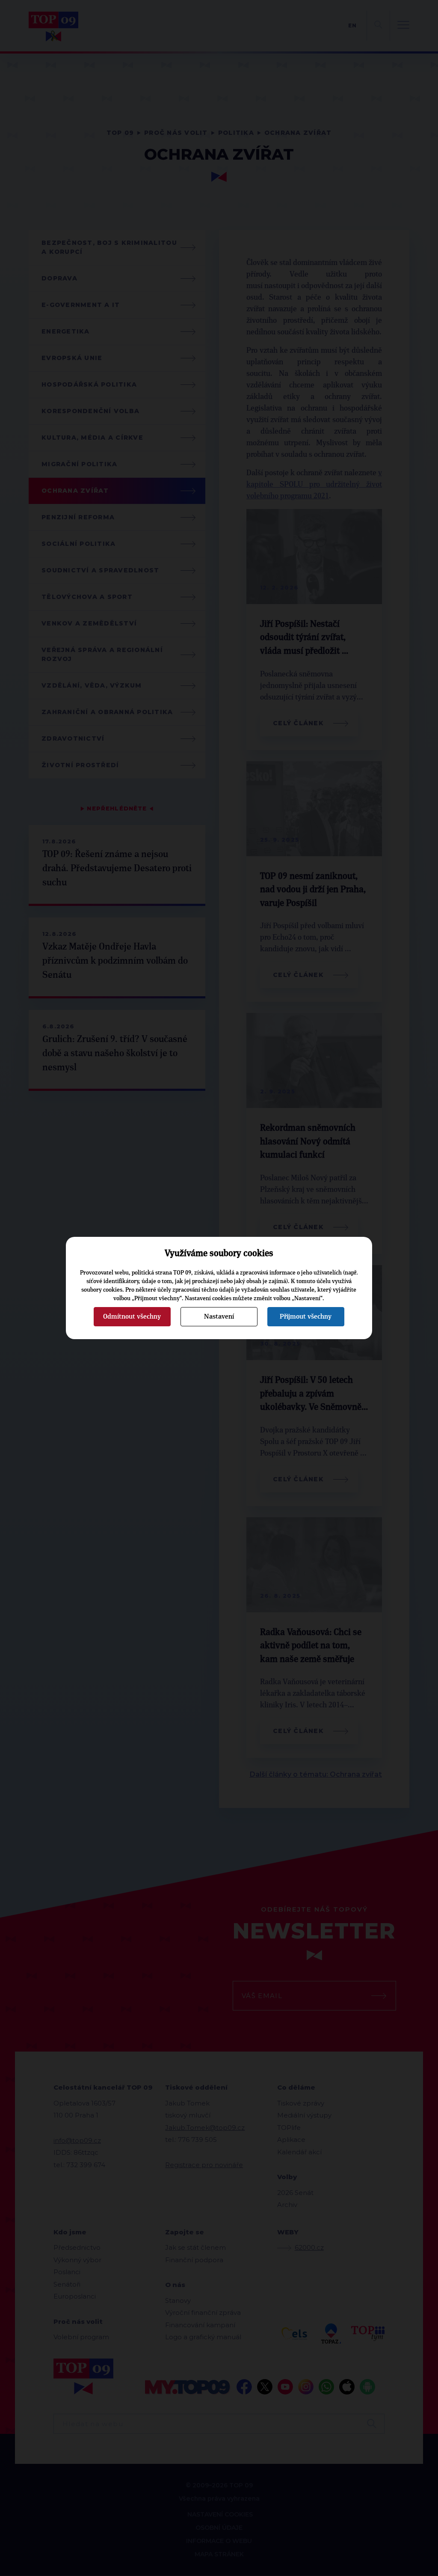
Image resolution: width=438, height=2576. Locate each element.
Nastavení (219, 1316)
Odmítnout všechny (132, 1316)
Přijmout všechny (306, 1316)
